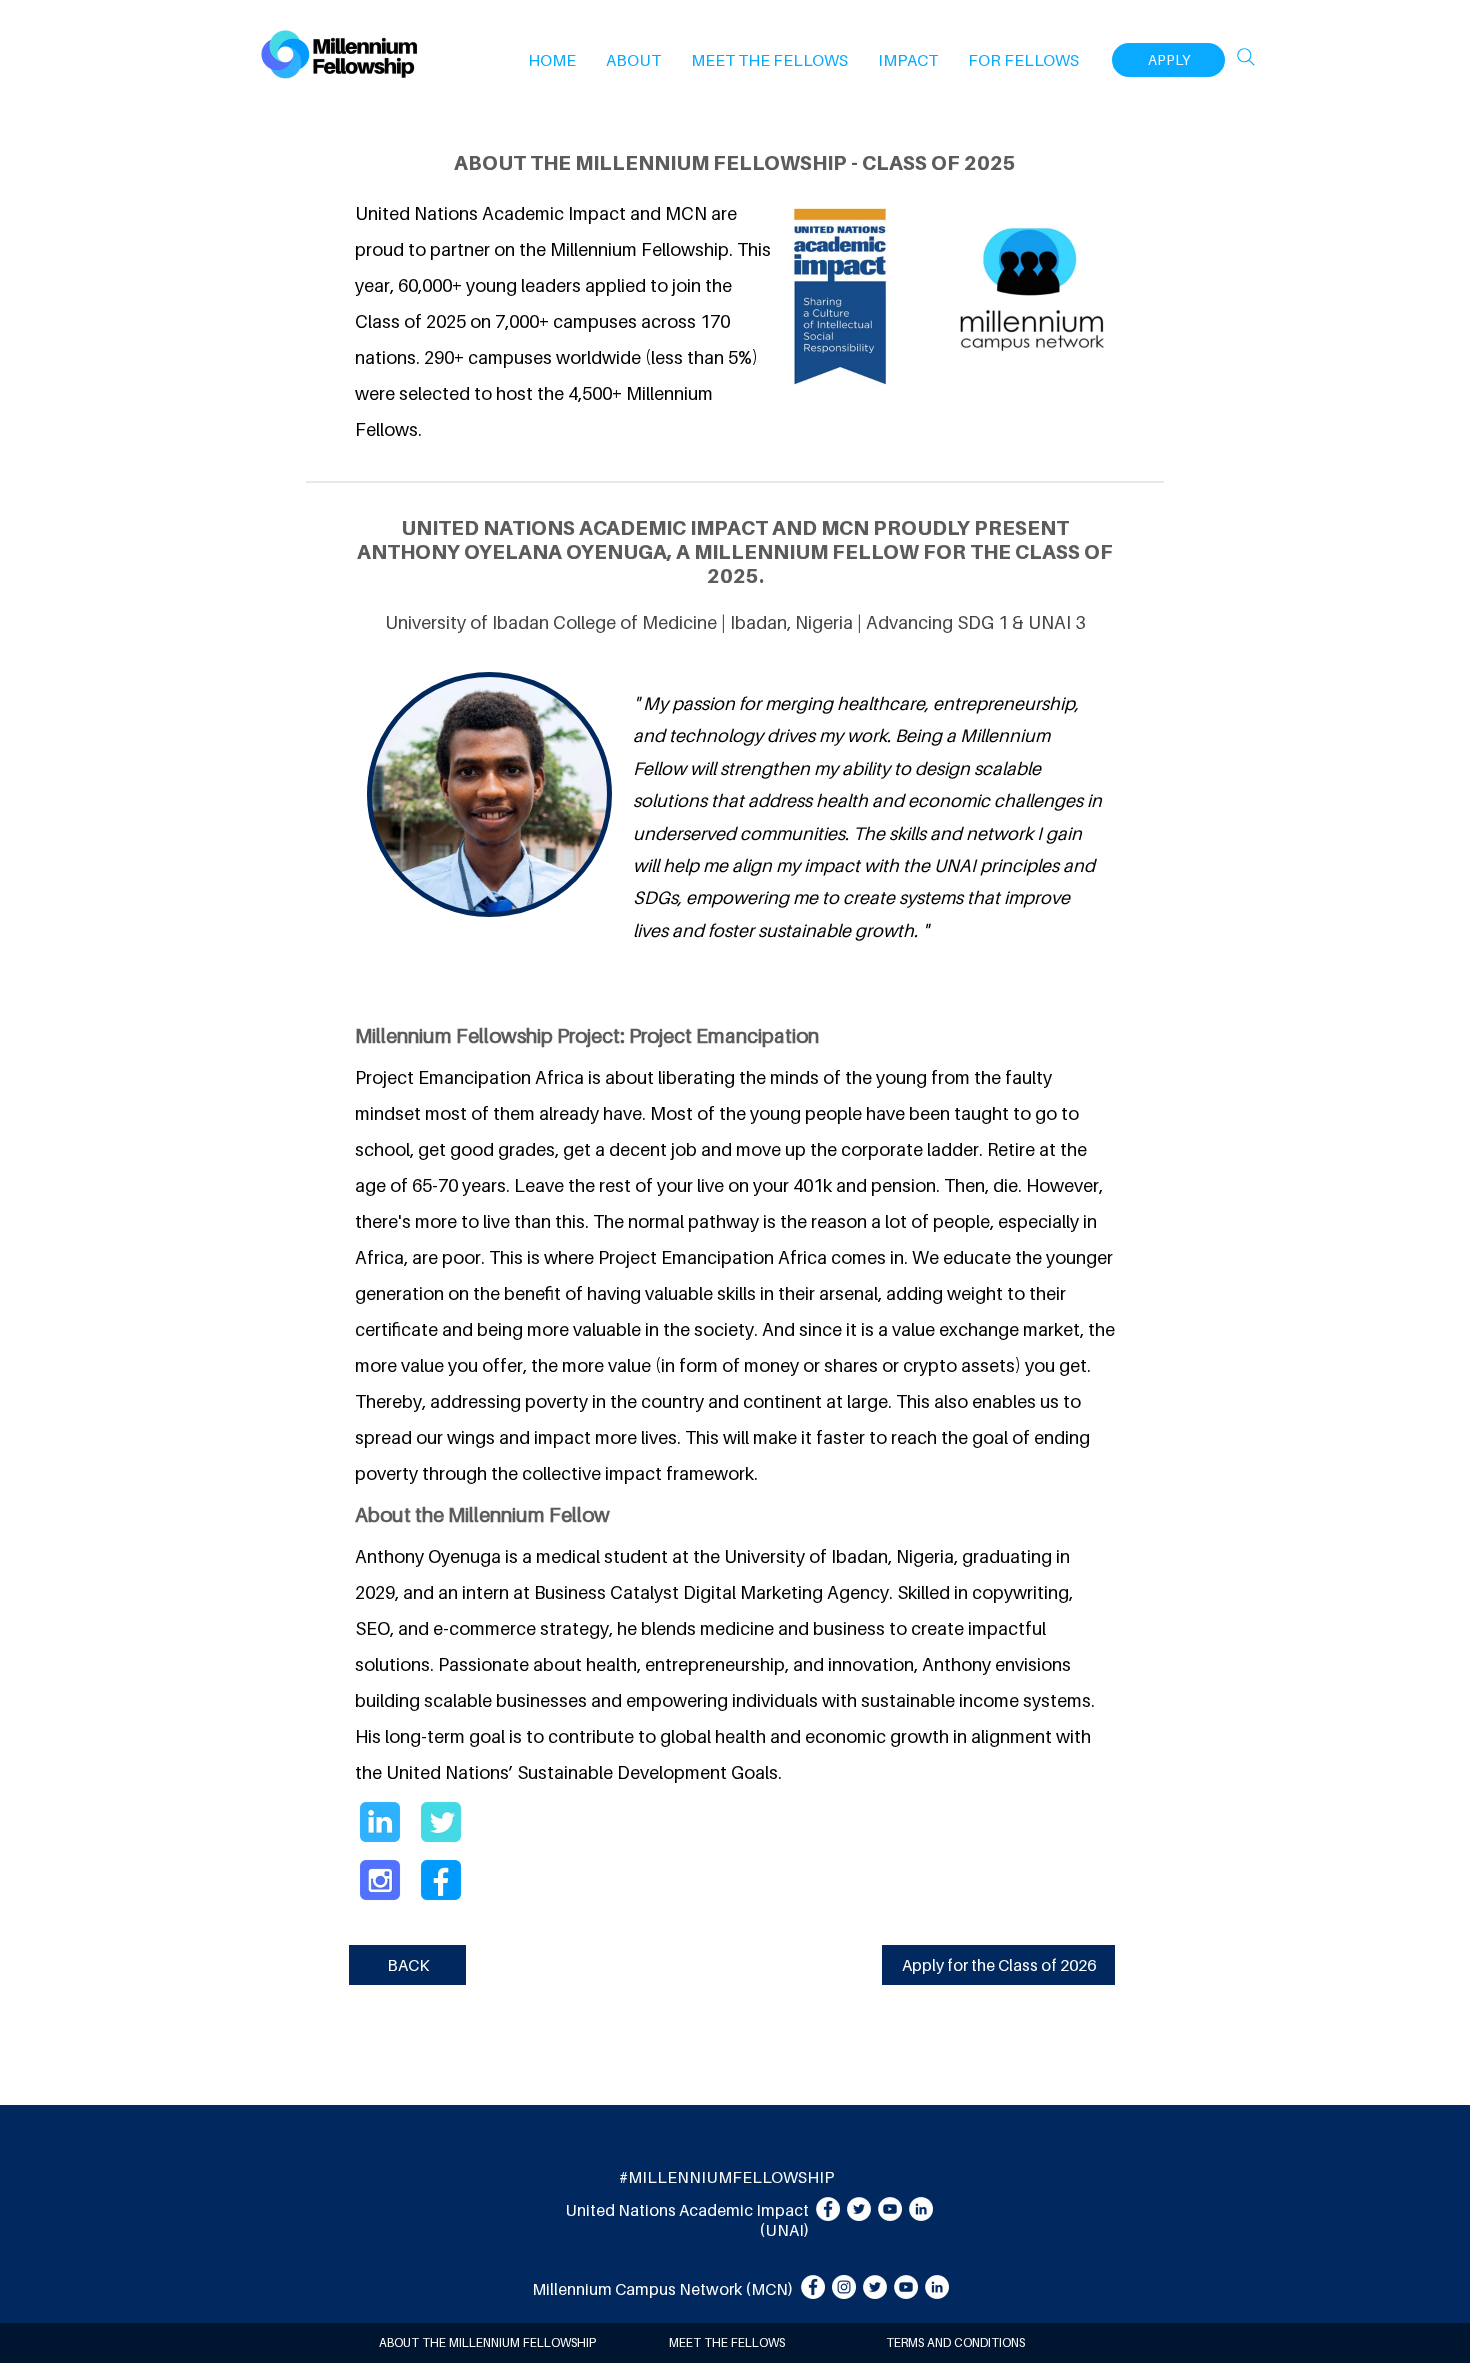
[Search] (1246, 57)
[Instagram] (844, 2287)
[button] (633, 60)
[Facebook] (828, 2209)
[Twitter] (859, 2209)
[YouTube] (890, 2209)
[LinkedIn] (921, 2209)
